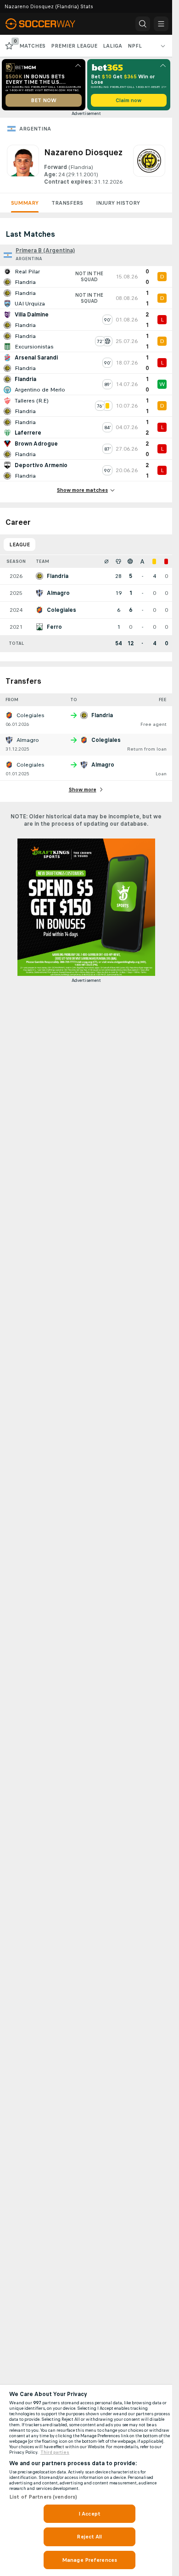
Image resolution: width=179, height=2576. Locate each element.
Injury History (118, 203)
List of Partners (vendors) (43, 2497)
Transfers (67, 203)
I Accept (89, 2514)
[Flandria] (149, 165)
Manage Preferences (89, 2560)
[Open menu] (161, 24)
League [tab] (20, 545)
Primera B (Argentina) (45, 251)
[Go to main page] (47, 24)
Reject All (89, 2537)
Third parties (55, 2452)
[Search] (143, 24)
